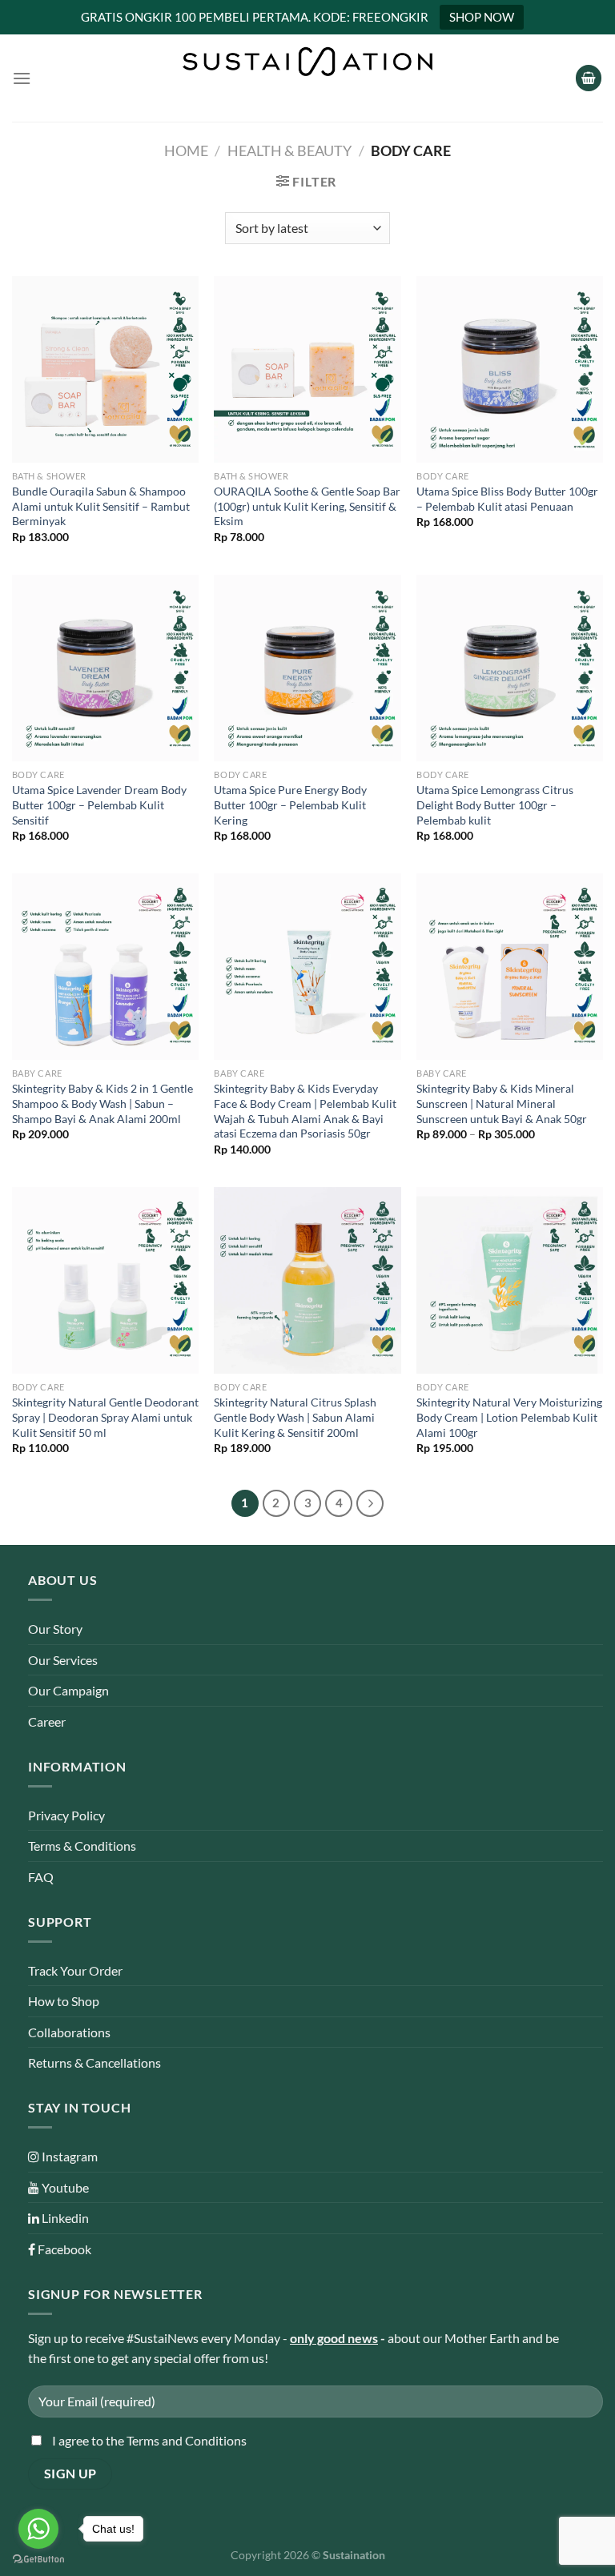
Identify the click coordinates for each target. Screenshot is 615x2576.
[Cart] (589, 78)
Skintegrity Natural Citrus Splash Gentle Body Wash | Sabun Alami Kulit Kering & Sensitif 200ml (295, 1417)
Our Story (55, 1629)
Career (47, 1721)
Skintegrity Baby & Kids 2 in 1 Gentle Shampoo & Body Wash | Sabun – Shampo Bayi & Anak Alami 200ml (102, 1103)
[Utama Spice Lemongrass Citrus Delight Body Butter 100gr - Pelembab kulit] (510, 668)
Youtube (64, 2187)
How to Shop (64, 2001)
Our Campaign (68, 1690)
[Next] (370, 1503)
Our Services (63, 1660)
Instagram (68, 2156)
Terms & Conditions (82, 1846)
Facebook (63, 2249)
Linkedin (64, 2218)
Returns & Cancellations (94, 2062)
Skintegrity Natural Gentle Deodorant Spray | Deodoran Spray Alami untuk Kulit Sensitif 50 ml (105, 1417)
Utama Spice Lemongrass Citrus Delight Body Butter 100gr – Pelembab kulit (495, 804)
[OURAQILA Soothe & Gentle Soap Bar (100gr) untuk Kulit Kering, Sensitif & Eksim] (307, 369)
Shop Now (482, 17)
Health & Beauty (289, 150)
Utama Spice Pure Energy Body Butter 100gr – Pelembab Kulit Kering (290, 804)
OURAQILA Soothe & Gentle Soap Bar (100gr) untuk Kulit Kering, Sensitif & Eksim (307, 506)
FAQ (41, 1877)
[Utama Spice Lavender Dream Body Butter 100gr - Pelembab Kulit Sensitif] (105, 668)
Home (186, 150)
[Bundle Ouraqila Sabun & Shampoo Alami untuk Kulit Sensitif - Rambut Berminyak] (105, 369)
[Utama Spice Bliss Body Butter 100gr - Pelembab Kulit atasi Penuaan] (510, 369)
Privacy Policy (66, 1815)
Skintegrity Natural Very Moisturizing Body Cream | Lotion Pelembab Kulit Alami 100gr (509, 1417)
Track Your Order (75, 1970)
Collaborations (69, 2032)
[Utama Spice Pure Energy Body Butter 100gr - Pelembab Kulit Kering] (307, 668)
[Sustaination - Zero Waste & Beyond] (307, 62)
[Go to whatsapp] (38, 2529)
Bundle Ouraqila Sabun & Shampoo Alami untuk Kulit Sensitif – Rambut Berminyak (101, 506)
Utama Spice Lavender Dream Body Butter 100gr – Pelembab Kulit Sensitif (99, 804)
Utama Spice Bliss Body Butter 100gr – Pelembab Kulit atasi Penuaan (507, 499)
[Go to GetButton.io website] (38, 2560)
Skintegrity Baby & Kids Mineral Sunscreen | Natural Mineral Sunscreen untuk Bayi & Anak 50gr (502, 1103)
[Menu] (22, 78)
